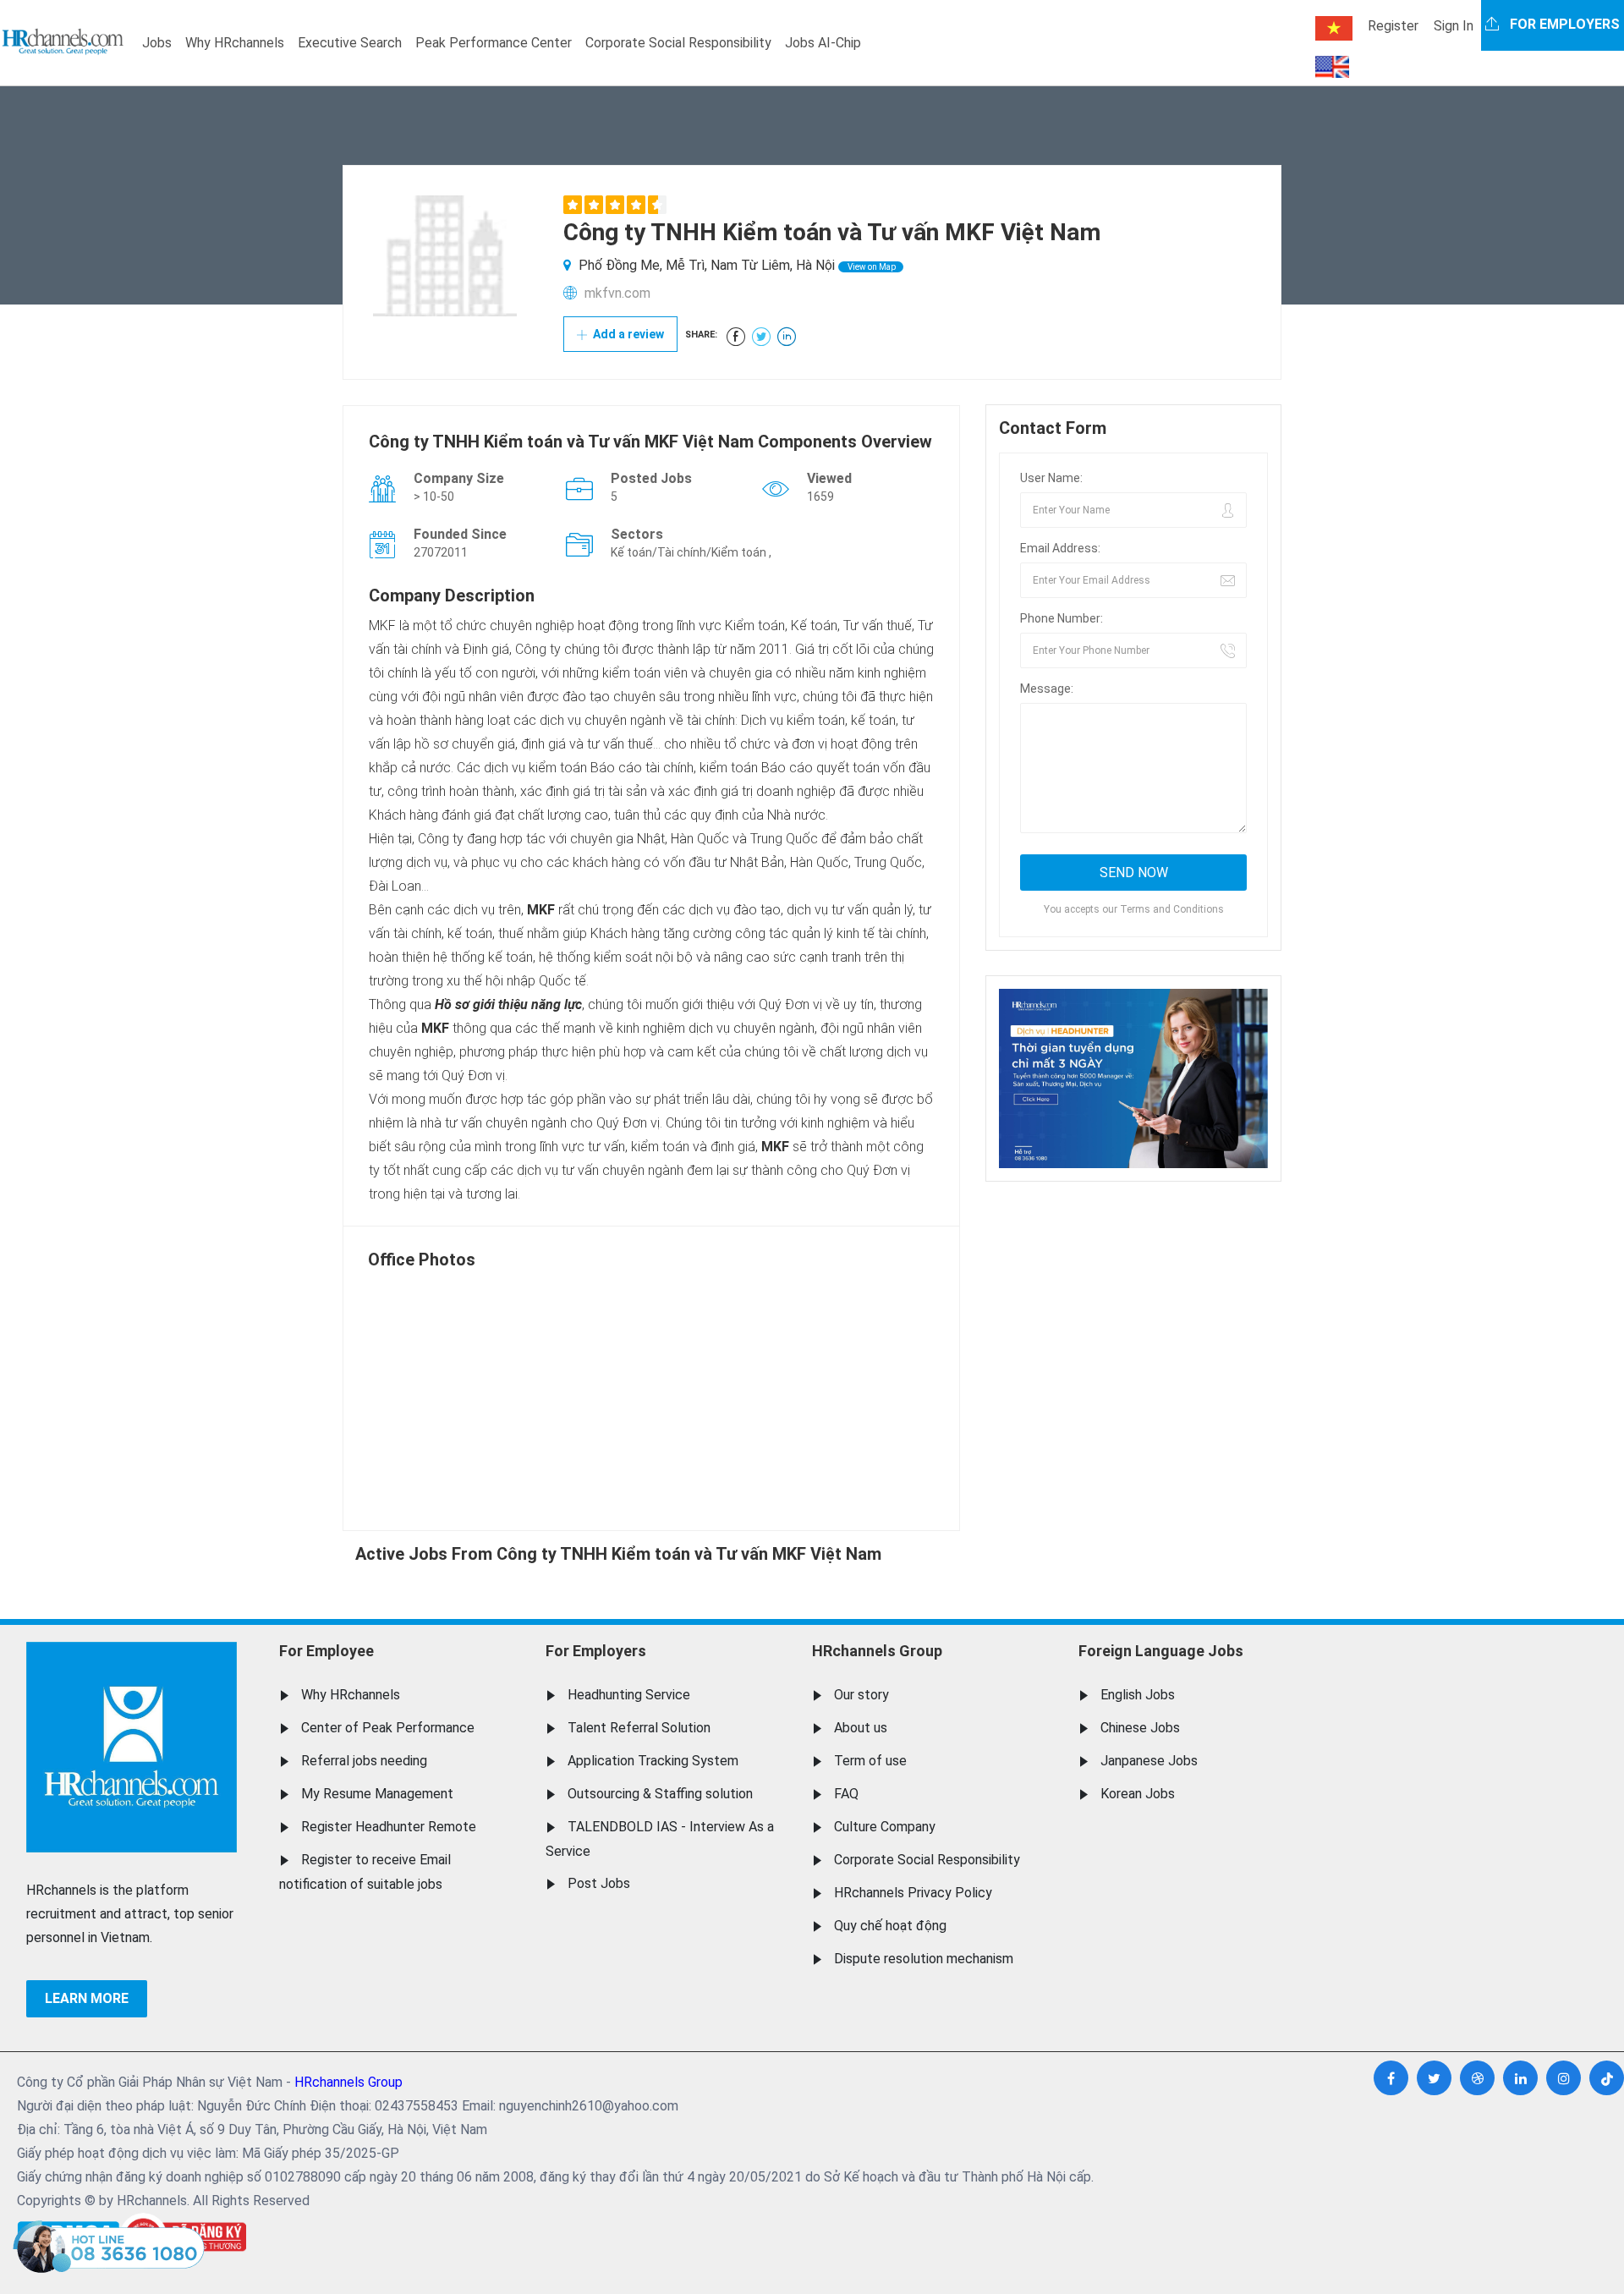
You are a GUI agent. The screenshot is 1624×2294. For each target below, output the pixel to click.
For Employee (326, 1651)
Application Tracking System (653, 1761)
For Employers (596, 1651)
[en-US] (1332, 67)
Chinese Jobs (1140, 1728)
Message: (1047, 689)
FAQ (846, 1794)
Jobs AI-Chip (823, 43)
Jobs (157, 43)
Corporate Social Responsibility (678, 43)
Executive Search (350, 43)
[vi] (1334, 28)
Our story (861, 1695)
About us (861, 1728)
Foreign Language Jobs (1161, 1651)
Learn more (87, 1998)
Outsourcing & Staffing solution (660, 1794)
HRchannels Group (877, 1651)
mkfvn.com (617, 293)
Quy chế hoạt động (890, 1926)
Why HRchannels (235, 43)
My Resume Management (377, 1794)
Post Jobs (599, 1883)
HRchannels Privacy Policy (913, 1893)
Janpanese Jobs (1149, 1761)
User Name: (1051, 478)
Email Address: (1060, 548)
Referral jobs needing (364, 1761)
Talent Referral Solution (639, 1728)
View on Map (871, 267)
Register (1393, 26)
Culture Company (885, 1827)
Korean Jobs (1138, 1794)
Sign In (1454, 26)
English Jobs (1138, 1695)
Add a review (627, 334)
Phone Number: (1062, 618)
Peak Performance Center (494, 43)
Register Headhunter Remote (389, 1827)
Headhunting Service (629, 1695)
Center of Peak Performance (388, 1728)
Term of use (870, 1761)
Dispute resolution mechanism (924, 1959)
